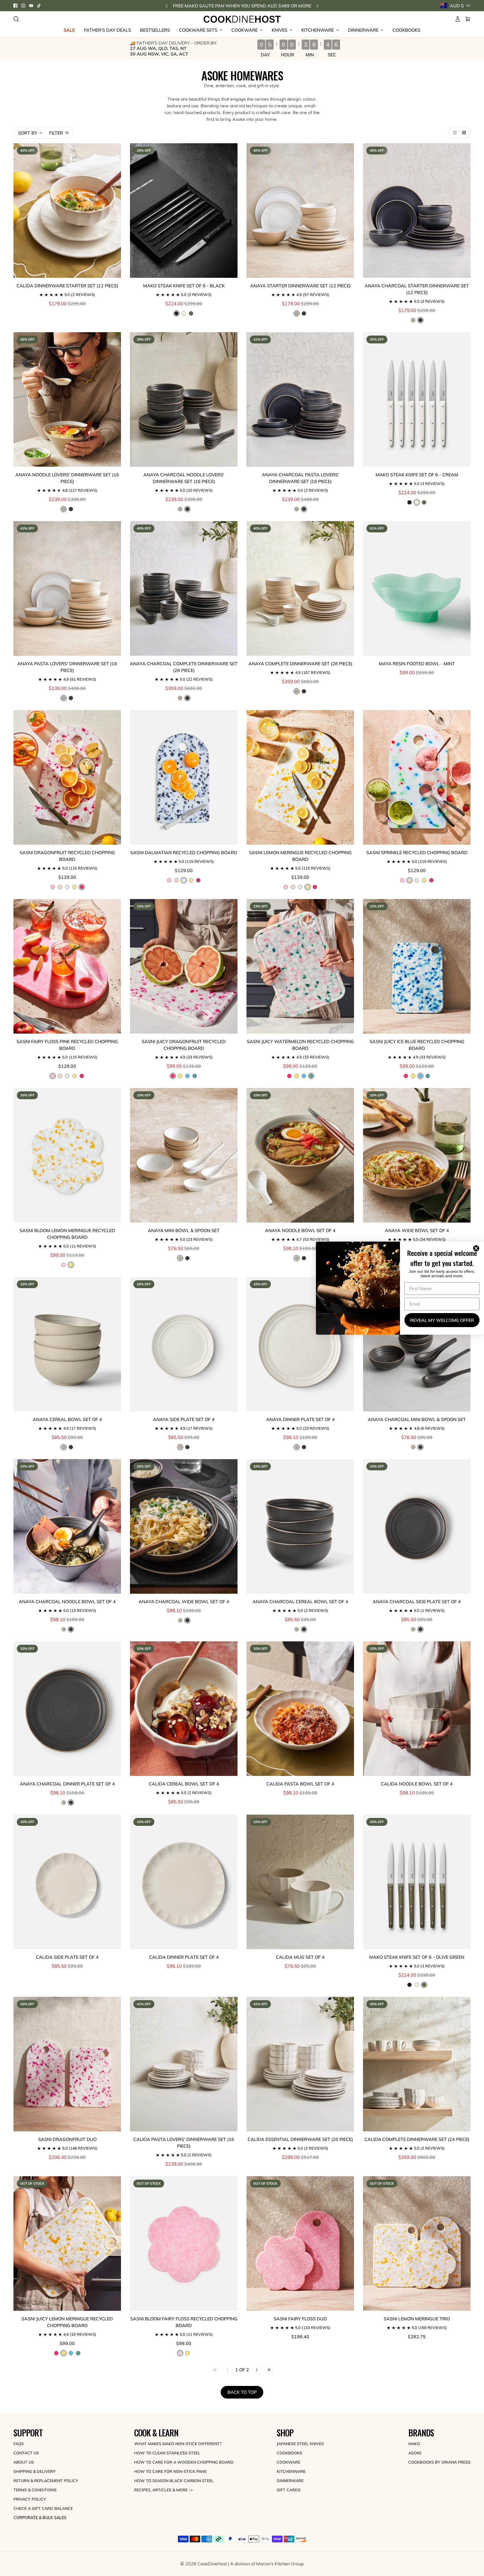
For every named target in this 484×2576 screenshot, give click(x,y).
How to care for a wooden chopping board (184, 2462)
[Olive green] (191, 313)
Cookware (288, 2462)
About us (24, 2462)
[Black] (409, 502)
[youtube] (31, 6)
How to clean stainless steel (167, 2453)
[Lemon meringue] (75, 887)
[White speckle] (413, 320)
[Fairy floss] (53, 887)
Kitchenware (291, 2471)
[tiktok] (39, 6)
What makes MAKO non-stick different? (178, 2444)
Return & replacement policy (46, 2481)
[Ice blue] (187, 1076)
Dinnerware (290, 2481)
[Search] (16, 19)
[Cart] (468, 19)
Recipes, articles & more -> (163, 2490)
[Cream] (184, 313)
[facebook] (15, 6)
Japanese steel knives (300, 2444)
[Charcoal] (304, 313)
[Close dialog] (477, 1248)
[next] (317, 6)
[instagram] (23, 6)
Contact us (26, 2453)
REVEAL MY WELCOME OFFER (442, 1320)
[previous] (167, 6)
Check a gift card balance (43, 2508)
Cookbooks (289, 2453)
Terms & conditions (35, 2490)
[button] (454, 133)
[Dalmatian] (67, 887)
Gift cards (289, 2490)
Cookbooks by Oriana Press (439, 2462)
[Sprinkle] (60, 887)
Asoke (415, 2453)
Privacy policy (30, 2499)
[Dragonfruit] (198, 880)
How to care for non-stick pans (170, 2471)
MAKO (414, 2444)
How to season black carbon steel (174, 2481)
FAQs (19, 2444)
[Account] (458, 19)
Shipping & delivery (35, 2471)
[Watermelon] (195, 1076)
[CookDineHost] (242, 19)
